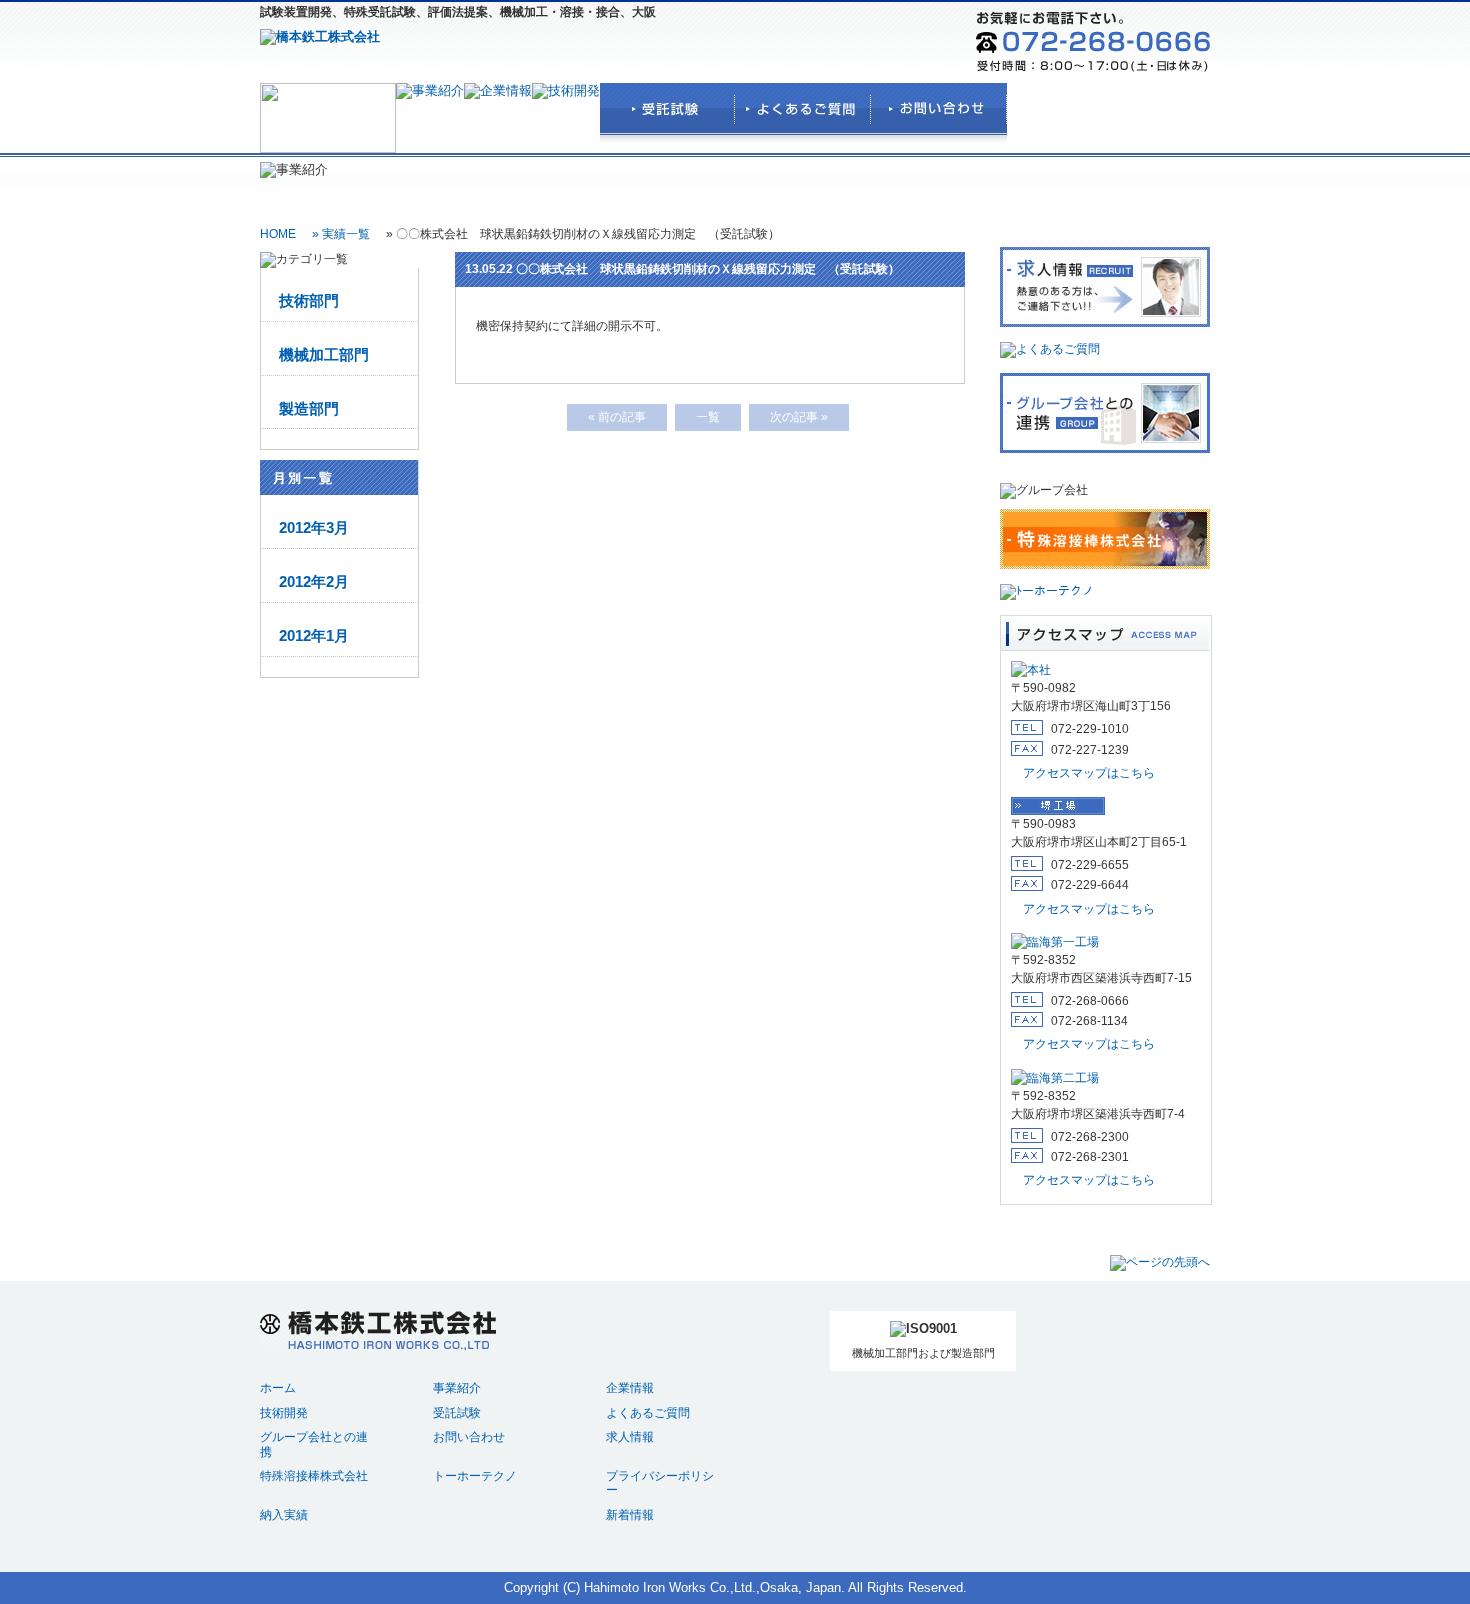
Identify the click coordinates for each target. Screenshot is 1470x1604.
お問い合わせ (469, 1436)
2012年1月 (314, 636)
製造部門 (309, 409)
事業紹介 (457, 1387)
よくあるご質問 (648, 1412)
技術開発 (284, 1412)
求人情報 (630, 1436)
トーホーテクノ (475, 1475)
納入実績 (284, 1514)
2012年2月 (314, 582)
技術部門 (309, 301)
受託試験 (457, 1412)
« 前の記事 (617, 417)
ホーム (278, 1387)
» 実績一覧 (341, 234)
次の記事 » (799, 417)
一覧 (708, 417)
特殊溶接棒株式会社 (314, 1475)
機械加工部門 (324, 355)
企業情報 (630, 1387)
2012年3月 (314, 528)
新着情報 (630, 1514)
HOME (278, 234)
